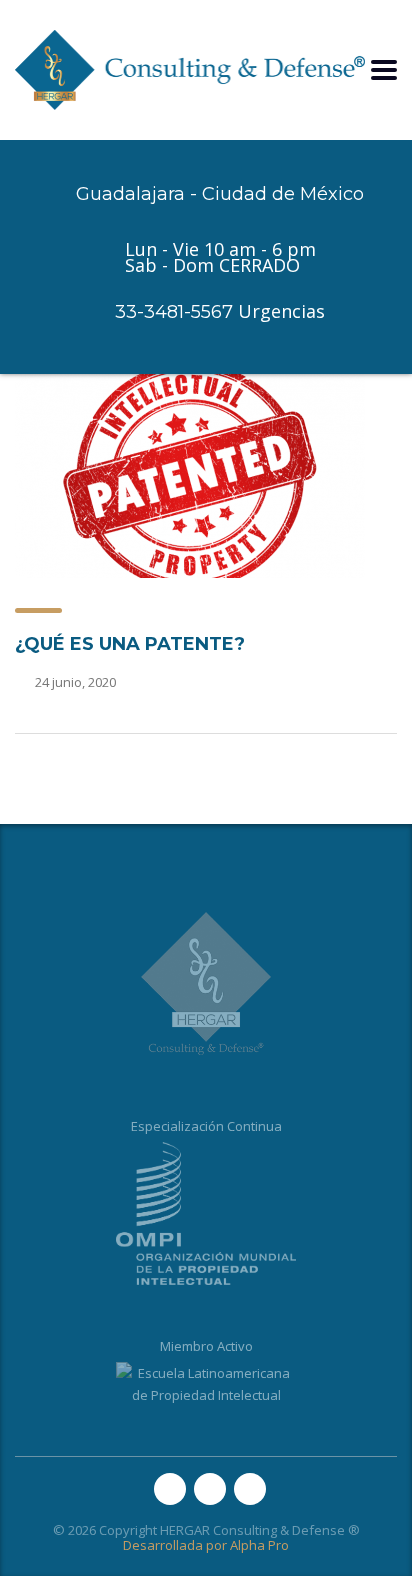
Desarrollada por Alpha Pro (206, 1545)
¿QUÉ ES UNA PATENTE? (130, 644)
